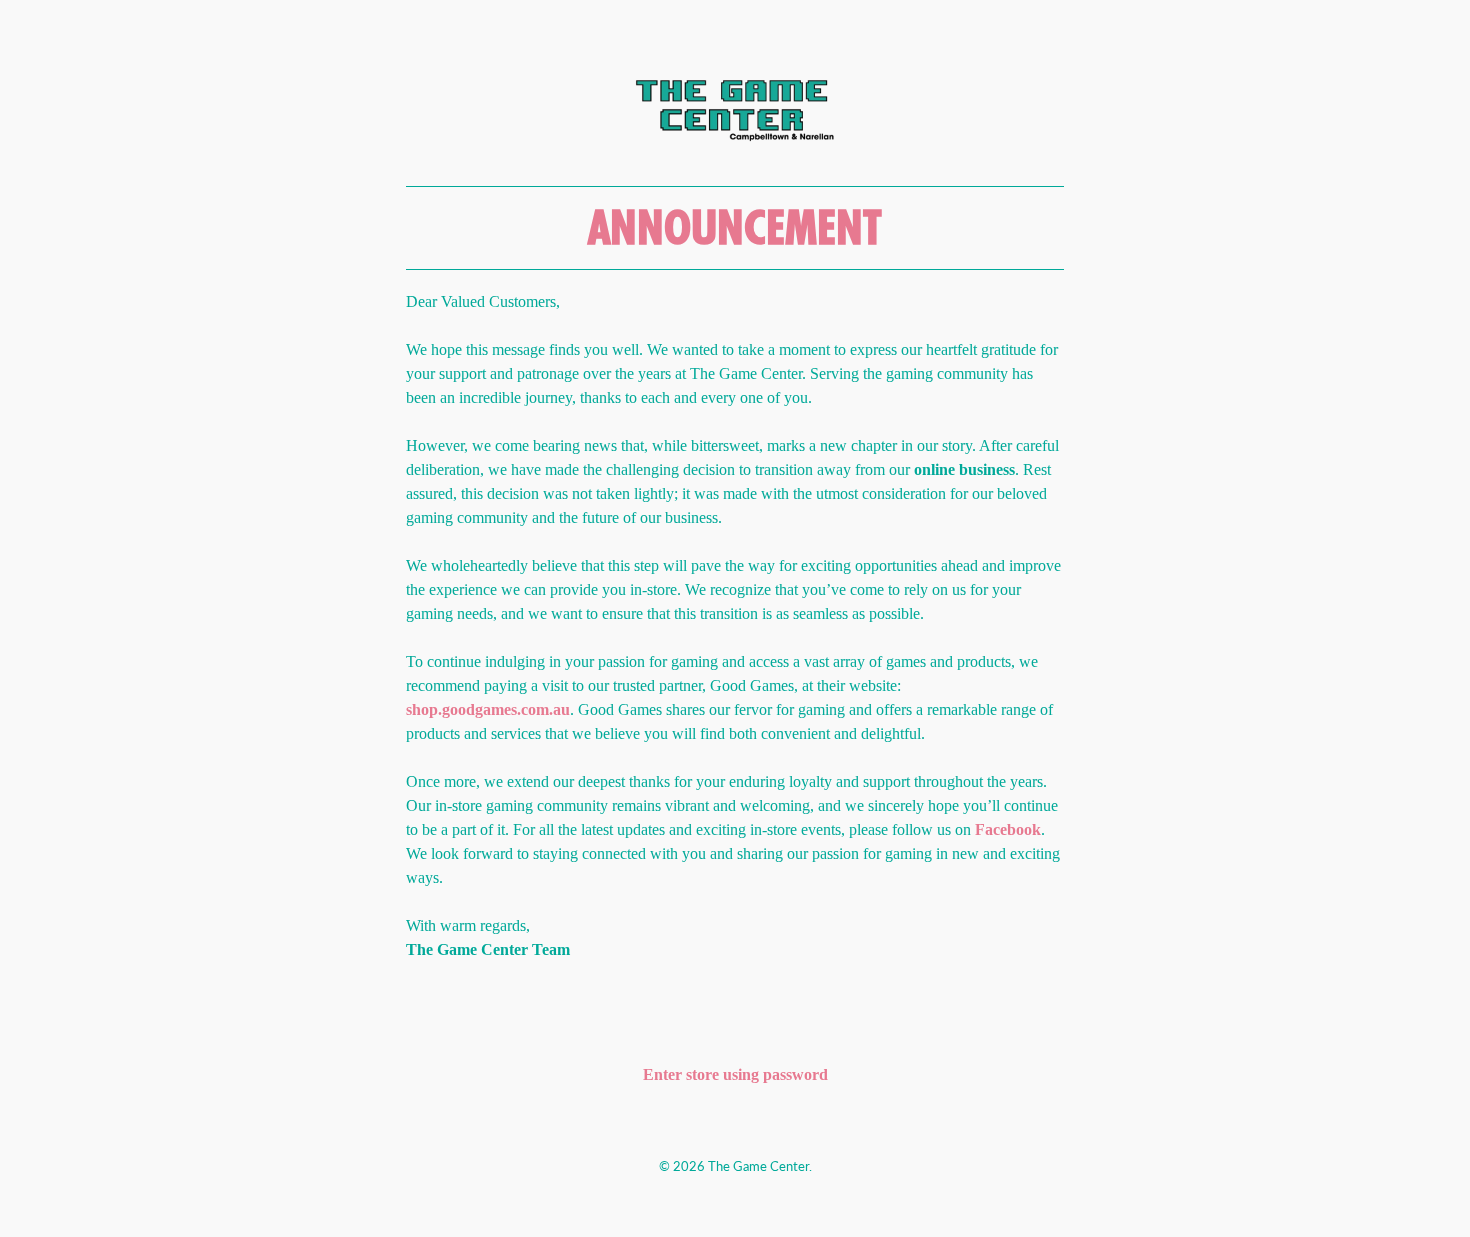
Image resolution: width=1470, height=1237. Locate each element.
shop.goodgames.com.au (488, 709)
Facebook (1008, 829)
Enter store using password (735, 1074)
